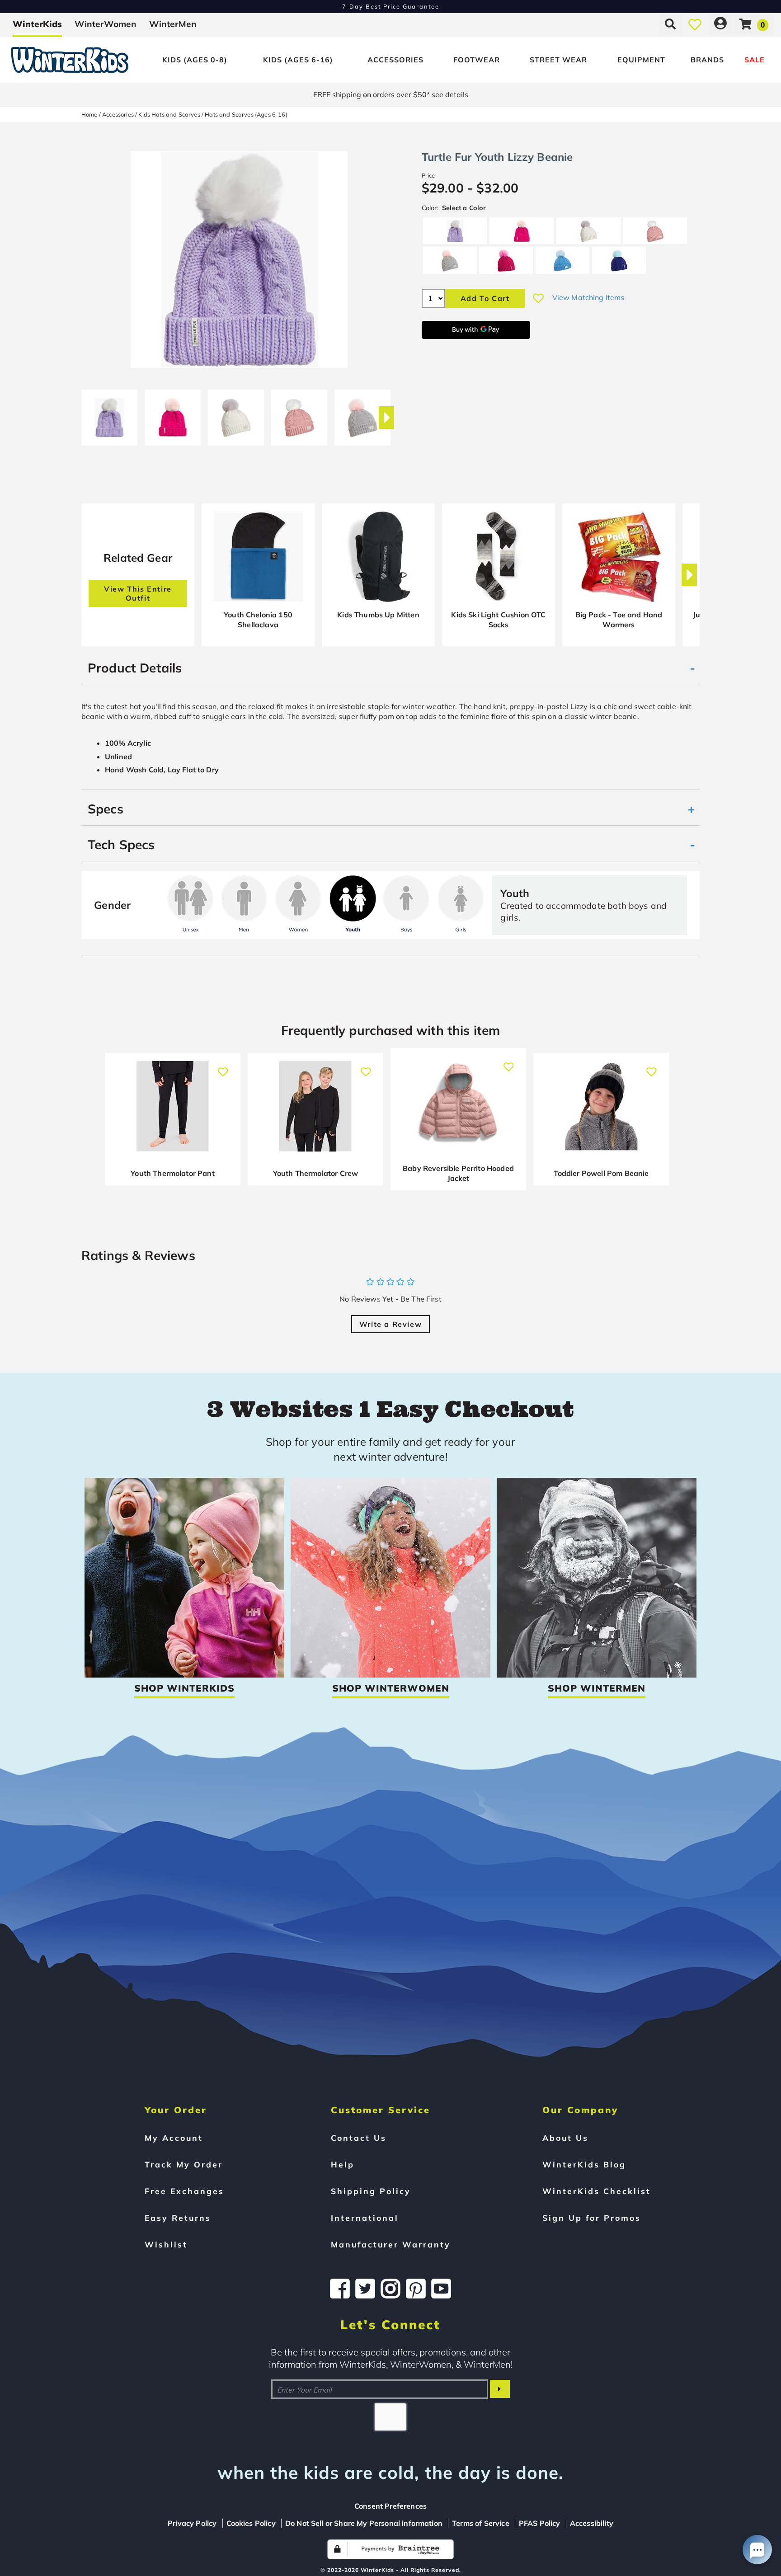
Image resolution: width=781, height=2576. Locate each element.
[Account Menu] (720, 24)
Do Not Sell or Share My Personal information (364, 2523)
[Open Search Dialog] (670, 24)
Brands (707, 60)
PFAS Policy (540, 2523)
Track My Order (184, 2164)
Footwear (477, 60)
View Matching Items (588, 297)
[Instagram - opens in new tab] (390, 2289)
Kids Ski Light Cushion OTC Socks (498, 620)
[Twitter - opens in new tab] (365, 2289)
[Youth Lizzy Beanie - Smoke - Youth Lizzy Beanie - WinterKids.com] (362, 414)
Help (343, 2164)
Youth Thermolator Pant (173, 1173)
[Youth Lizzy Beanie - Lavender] (109, 414)
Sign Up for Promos (592, 2218)
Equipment (641, 60)
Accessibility (592, 2523)
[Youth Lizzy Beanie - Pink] (173, 414)
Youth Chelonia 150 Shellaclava (258, 620)
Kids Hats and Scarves (169, 114)
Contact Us (359, 2138)
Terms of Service (481, 2523)
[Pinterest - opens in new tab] (416, 2289)
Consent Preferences (390, 2506)
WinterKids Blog (584, 2164)
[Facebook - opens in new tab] (340, 2289)
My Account (174, 2138)
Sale (755, 60)
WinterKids (37, 24)
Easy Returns (178, 2218)
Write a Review (390, 1324)
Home (89, 114)
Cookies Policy (251, 2523)
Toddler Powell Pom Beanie (601, 1173)
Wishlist (166, 2244)
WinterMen (173, 24)
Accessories (395, 60)
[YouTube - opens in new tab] (441, 2289)
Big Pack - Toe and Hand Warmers (619, 620)
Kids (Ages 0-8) (195, 60)
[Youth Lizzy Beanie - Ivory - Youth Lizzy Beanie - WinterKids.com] (236, 414)
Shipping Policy (371, 2191)
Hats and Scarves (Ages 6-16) (246, 114)
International (365, 2218)
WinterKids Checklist (597, 2191)
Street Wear (558, 60)
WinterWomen (106, 24)
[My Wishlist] (695, 24)
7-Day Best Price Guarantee (391, 6)
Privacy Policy (192, 2523)
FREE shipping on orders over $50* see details (391, 94)
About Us (565, 2138)
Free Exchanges (184, 2191)
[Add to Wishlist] (538, 298)
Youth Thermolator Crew (316, 1173)
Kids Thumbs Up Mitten (378, 615)
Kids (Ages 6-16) (298, 60)
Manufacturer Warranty (391, 2244)
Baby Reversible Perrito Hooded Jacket (458, 1173)
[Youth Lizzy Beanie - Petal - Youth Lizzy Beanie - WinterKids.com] (299, 414)
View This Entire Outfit (138, 593)
